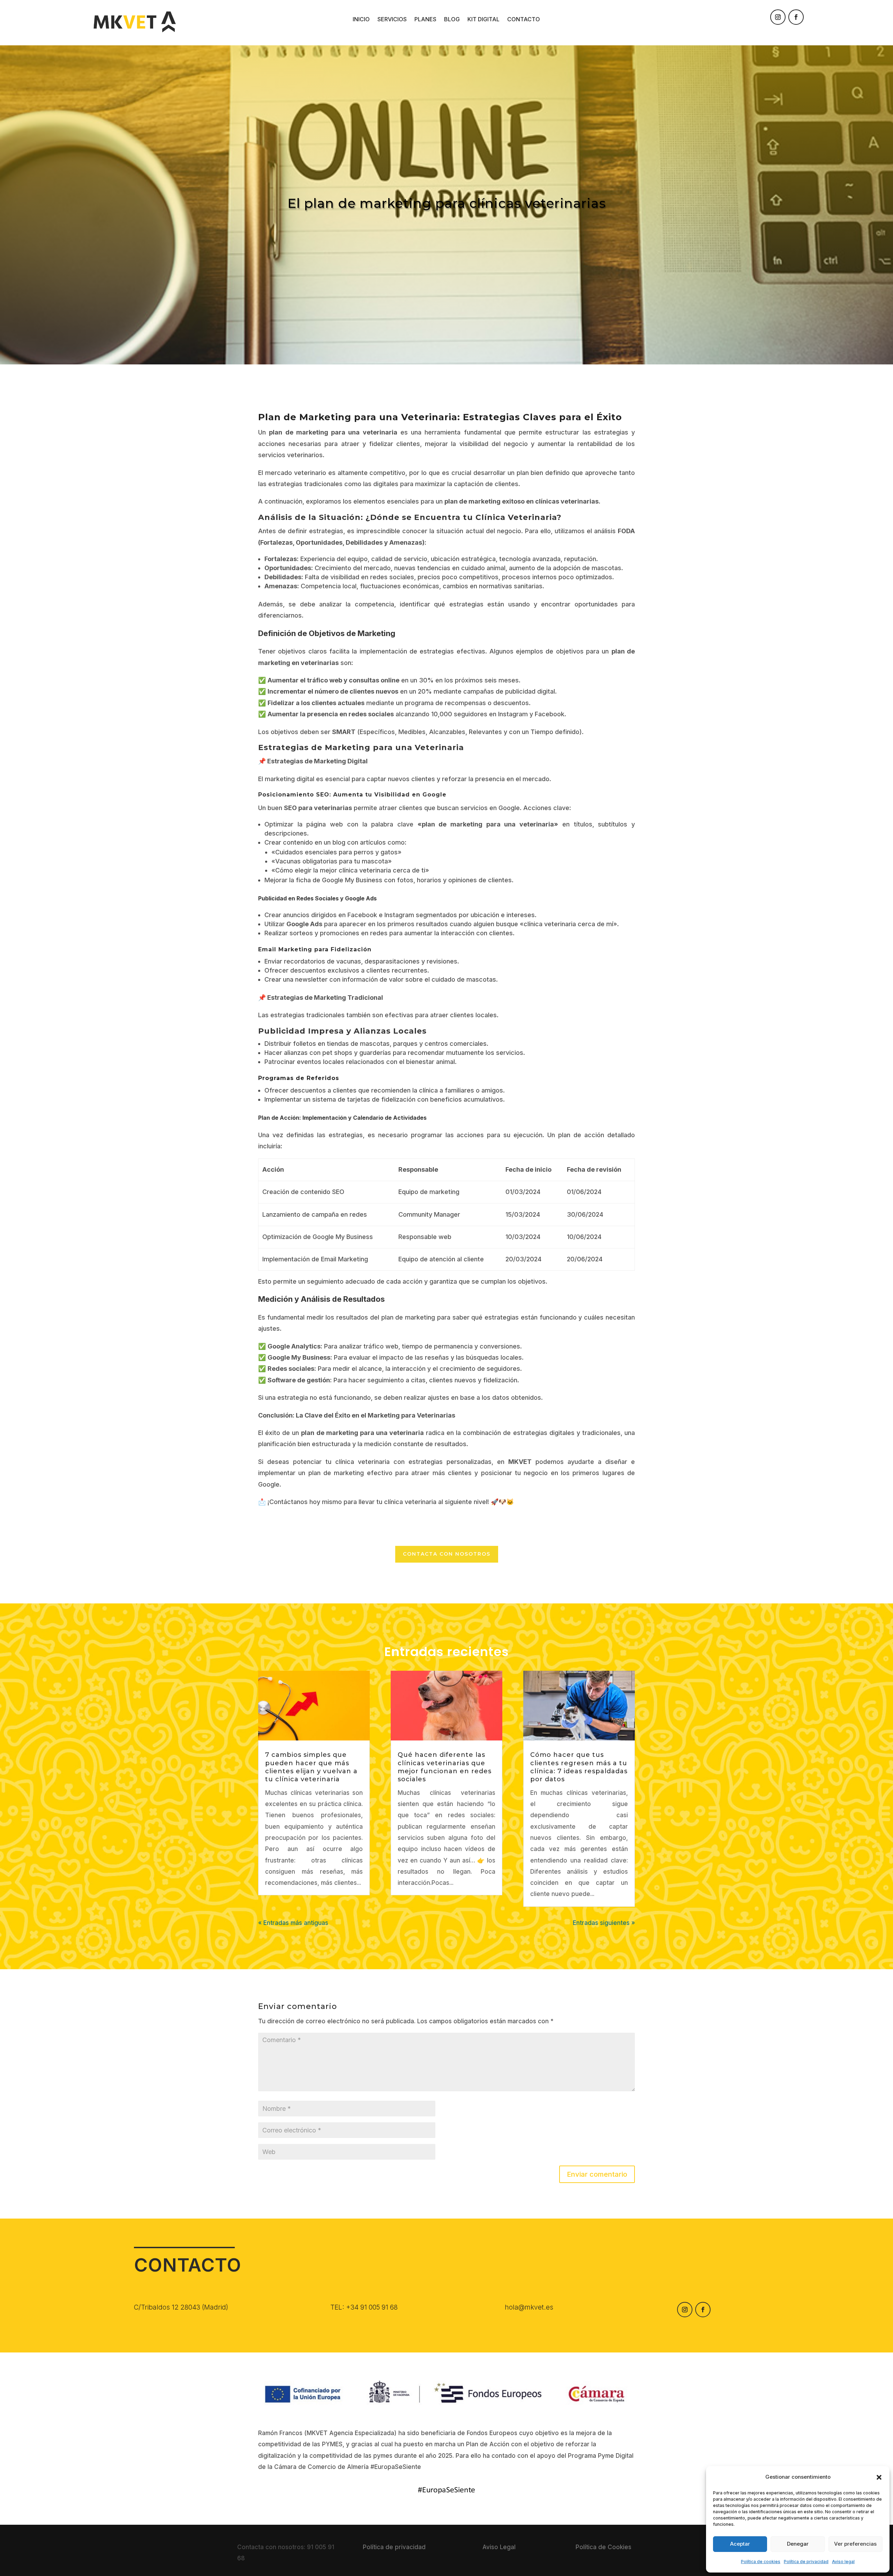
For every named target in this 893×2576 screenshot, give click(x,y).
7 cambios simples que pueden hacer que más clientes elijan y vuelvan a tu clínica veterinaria (311, 1767)
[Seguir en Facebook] (796, 17)
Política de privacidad (806, 2562)
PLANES (425, 20)
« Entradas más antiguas (293, 1923)
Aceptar (740, 2544)
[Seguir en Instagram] (778, 17)
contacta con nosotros (447, 1554)
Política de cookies (761, 2562)
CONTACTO (524, 20)
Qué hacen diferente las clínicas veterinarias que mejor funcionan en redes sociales (445, 1767)
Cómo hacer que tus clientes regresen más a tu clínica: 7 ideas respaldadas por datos (579, 1767)
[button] (879, 2477)
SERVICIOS (392, 20)
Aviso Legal (499, 2547)
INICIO (361, 20)
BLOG (452, 20)
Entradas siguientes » (604, 1923)
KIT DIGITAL (483, 20)
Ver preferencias (855, 2544)
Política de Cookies (603, 2547)
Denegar (798, 2544)
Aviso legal (843, 2562)
